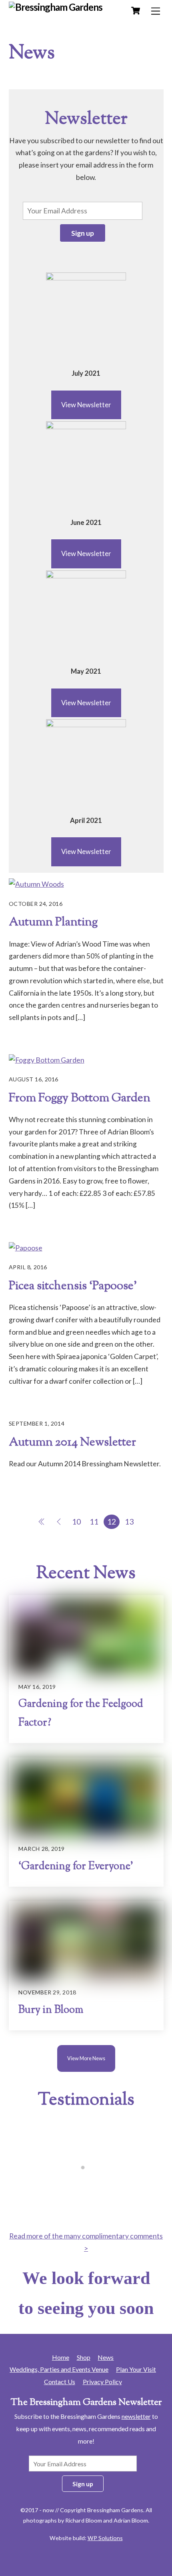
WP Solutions (105, 2538)
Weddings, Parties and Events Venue (59, 2369)
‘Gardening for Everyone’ (76, 1867)
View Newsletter (86, 405)
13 (129, 1522)
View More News (86, 2058)
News (106, 2357)
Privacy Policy (102, 2382)
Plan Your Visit (136, 2369)
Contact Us (60, 2382)
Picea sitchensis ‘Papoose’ (73, 1286)
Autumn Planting (53, 922)
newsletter (136, 2416)
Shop (84, 2357)
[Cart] (136, 11)
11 (94, 1522)
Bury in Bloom (51, 2010)
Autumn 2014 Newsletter (72, 1443)
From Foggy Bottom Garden (80, 1098)
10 (76, 1522)
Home (61, 2357)
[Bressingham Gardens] (56, 7)
